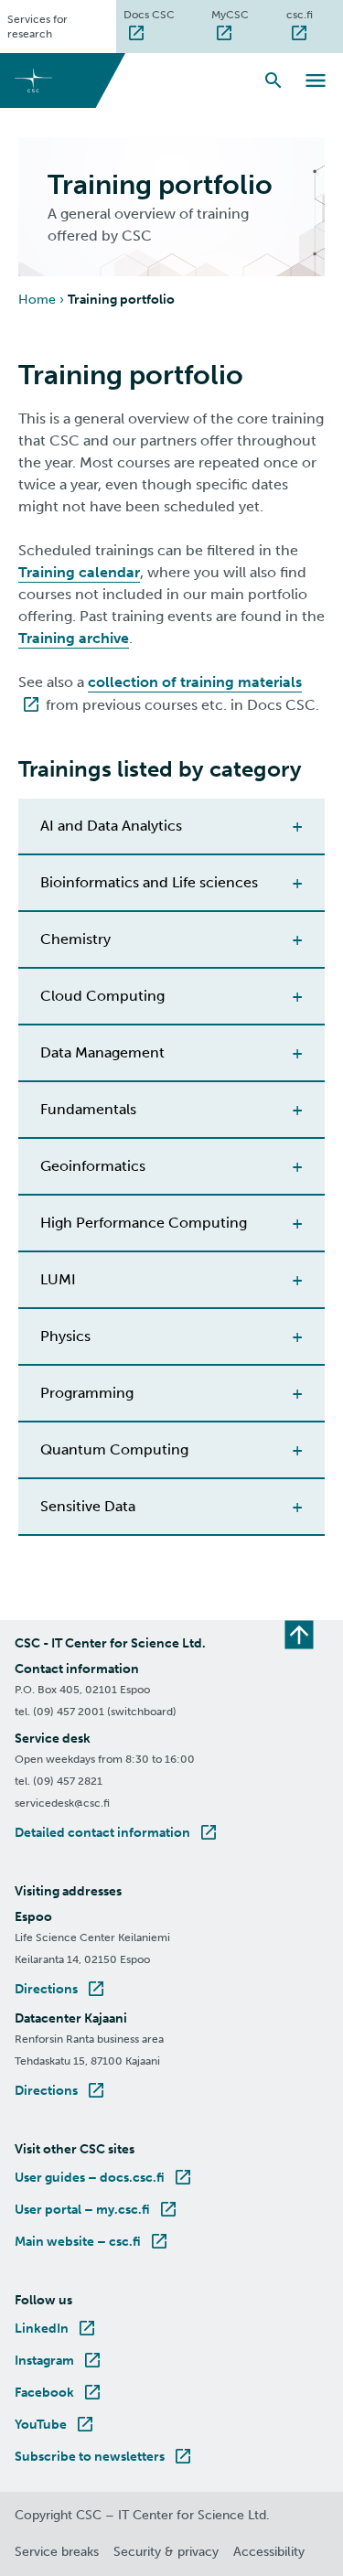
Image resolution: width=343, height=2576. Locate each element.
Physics (65, 1336)
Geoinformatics (93, 1166)
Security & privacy (166, 2552)
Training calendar (79, 572)
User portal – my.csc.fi (97, 2210)
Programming (87, 1393)
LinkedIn (56, 2329)
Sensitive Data (88, 1506)
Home (37, 300)
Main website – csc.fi (92, 2242)
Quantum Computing (114, 1449)
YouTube (55, 2425)
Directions (61, 1989)
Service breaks (57, 2552)
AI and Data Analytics (111, 826)
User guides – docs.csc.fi (104, 2178)
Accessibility (269, 2552)
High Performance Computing (144, 1223)
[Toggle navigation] (316, 80)
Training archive (74, 638)
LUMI (58, 1279)
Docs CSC (164, 14)
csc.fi (315, 14)
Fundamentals (88, 1109)
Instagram (59, 2361)
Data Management (102, 1052)
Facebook (59, 2393)
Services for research (38, 27)
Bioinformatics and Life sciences (149, 882)
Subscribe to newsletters (104, 2457)
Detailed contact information (117, 1833)
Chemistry (75, 939)
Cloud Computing (102, 996)
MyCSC (245, 14)
